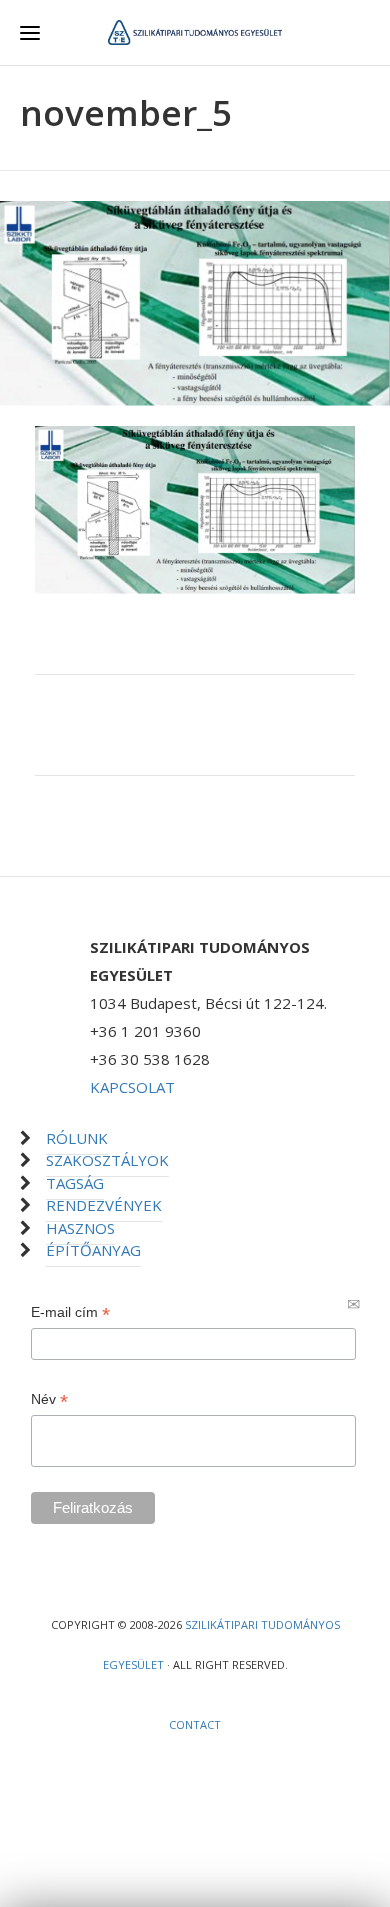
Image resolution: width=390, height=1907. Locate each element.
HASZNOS (80, 1228)
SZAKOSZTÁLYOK (107, 1160)
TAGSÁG (75, 1183)
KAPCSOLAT (132, 1087)
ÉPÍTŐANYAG (93, 1250)
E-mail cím (70, 1312)
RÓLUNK (77, 1138)
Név (49, 1399)
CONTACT (195, 1724)
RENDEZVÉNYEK (104, 1205)
